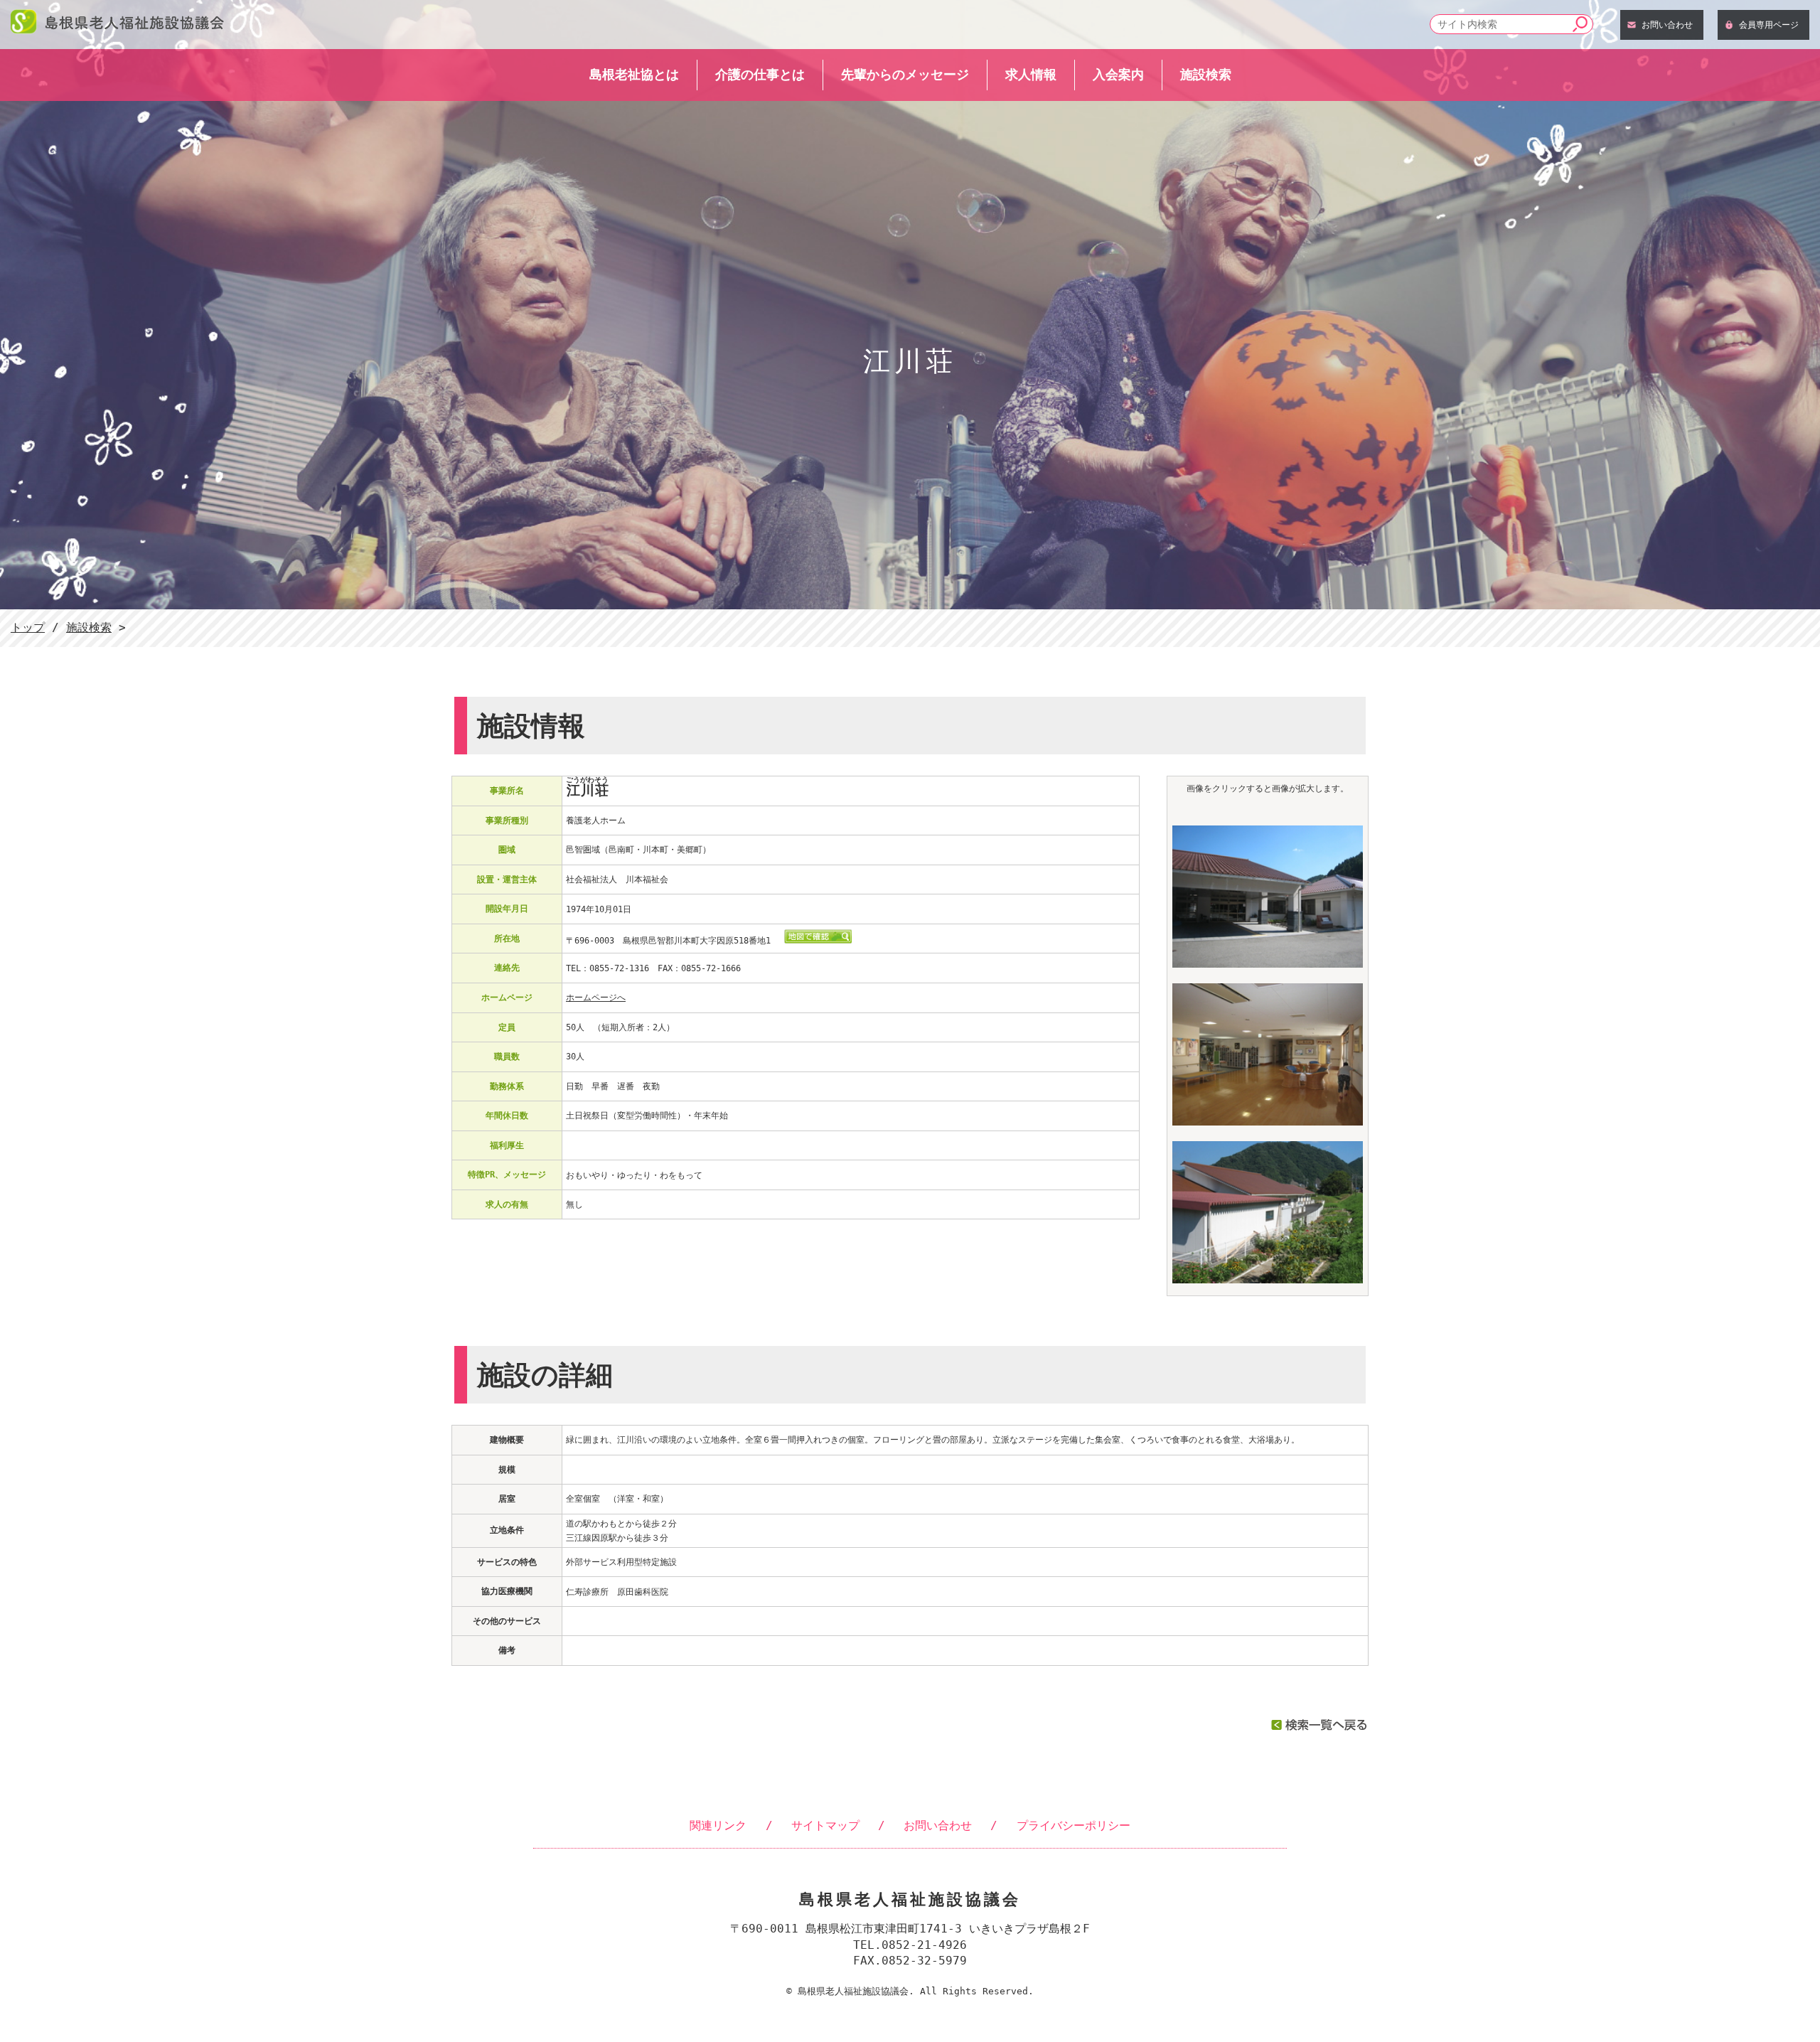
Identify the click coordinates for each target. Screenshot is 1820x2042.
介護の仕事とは (760, 74)
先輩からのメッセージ (905, 74)
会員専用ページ (1769, 25)
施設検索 (1206, 74)
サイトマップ (825, 1825)
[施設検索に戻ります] (1319, 1727)
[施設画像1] (1268, 963)
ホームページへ (596, 998)
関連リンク (718, 1825)
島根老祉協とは (634, 74)
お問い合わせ (1667, 25)
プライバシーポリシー (1074, 1825)
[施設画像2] (1268, 1121)
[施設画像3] (1268, 1279)
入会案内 (1118, 74)
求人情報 (1031, 74)
